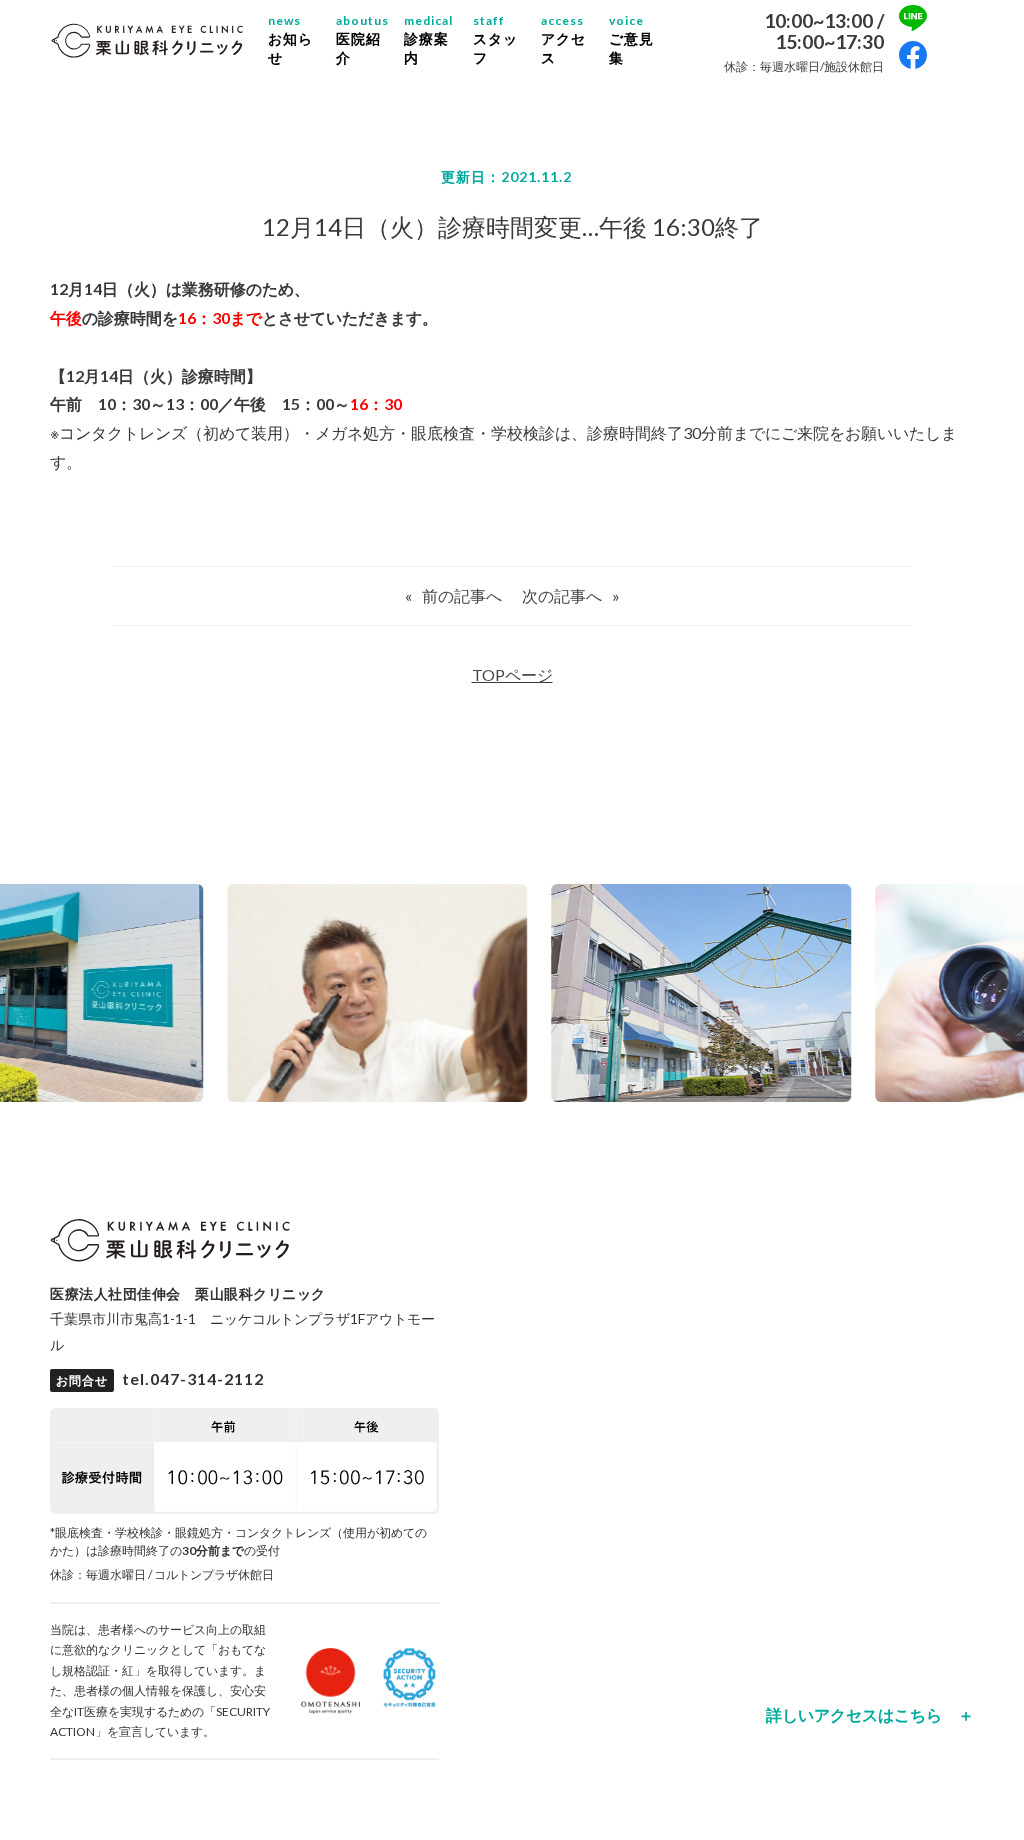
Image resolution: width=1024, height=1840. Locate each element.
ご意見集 (631, 39)
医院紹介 (362, 39)
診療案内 (428, 39)
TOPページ (512, 674)
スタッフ (495, 39)
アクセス (563, 39)
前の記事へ (462, 596)
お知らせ (290, 39)
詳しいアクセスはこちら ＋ (870, 1715)
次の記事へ (562, 596)
